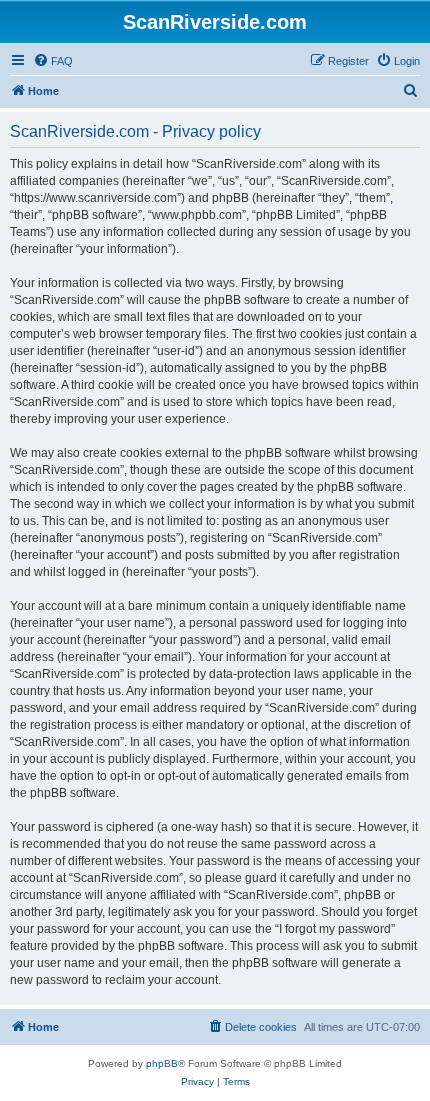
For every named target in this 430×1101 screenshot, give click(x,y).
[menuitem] (53, 61)
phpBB (162, 1063)
